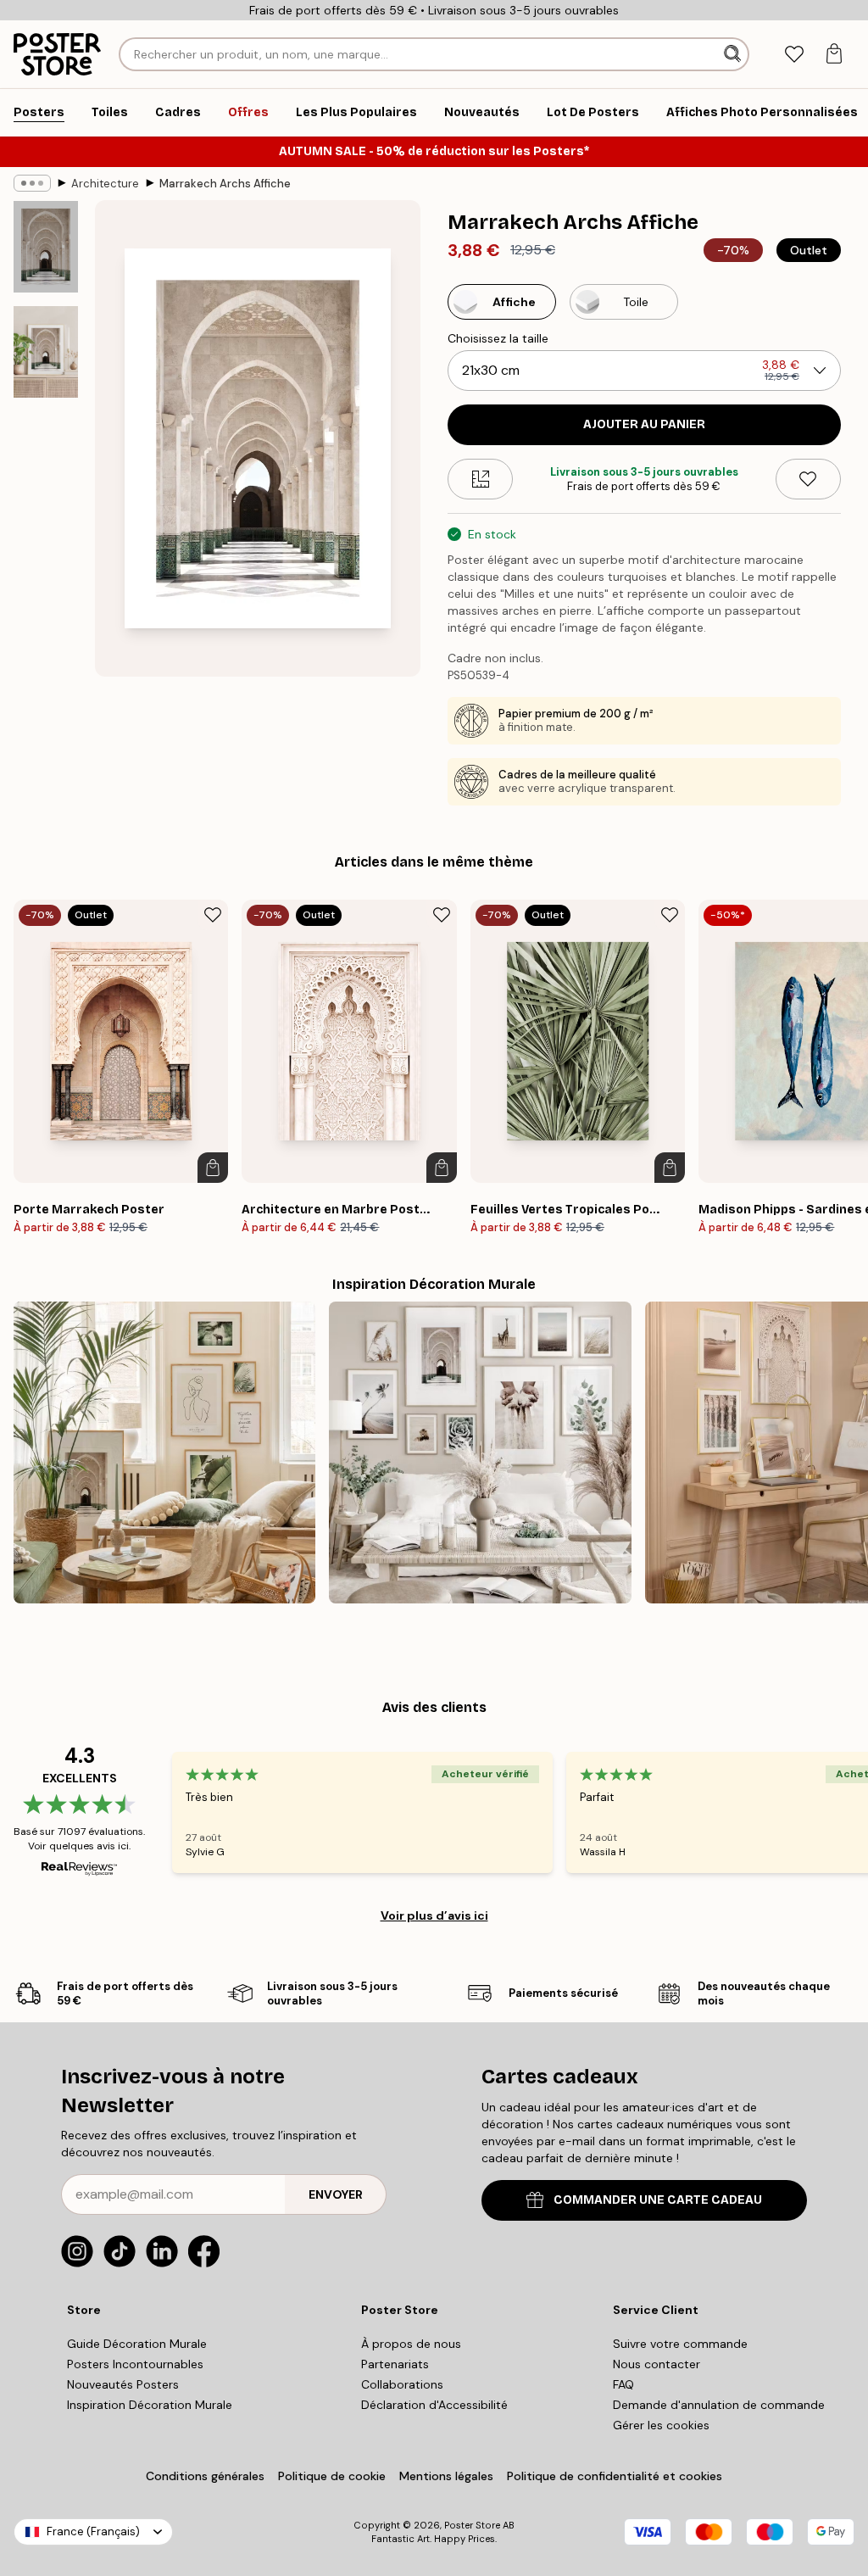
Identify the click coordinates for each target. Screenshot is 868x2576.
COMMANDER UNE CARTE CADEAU (658, 2200)
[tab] (794, 55)
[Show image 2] (46, 352)
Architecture (105, 184)
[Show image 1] (46, 247)
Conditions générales (205, 2476)
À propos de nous (411, 2344)
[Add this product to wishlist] (808, 479)
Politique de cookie (332, 2476)
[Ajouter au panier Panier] (213, 1168)
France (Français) (93, 2531)
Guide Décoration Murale (137, 2344)
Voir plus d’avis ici (434, 1915)
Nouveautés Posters (123, 2384)
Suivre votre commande (680, 2344)
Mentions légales (446, 2476)
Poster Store (472, 2525)
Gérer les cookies (661, 2425)
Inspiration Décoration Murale (150, 2405)
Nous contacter (657, 2364)
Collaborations (402, 2384)
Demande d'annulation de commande (719, 2405)
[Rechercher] (734, 54)
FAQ (623, 2384)
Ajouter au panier (644, 424)
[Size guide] (480, 479)
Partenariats (395, 2364)
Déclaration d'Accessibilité (434, 2405)
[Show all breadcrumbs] (32, 183)
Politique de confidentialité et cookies (615, 2476)
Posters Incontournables (135, 2364)
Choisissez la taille (498, 338)
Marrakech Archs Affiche (225, 184)
